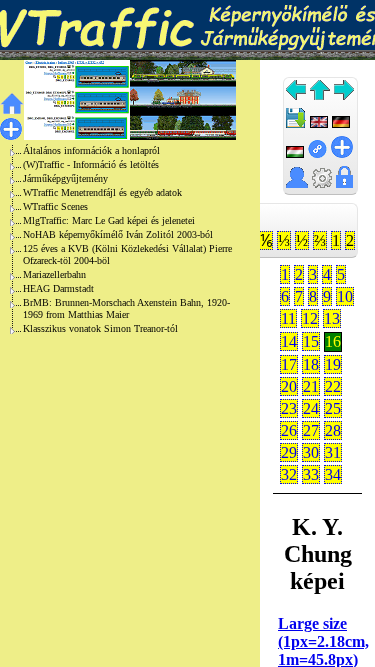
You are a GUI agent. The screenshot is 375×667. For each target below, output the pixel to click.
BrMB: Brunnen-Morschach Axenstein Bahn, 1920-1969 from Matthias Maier (126, 308)
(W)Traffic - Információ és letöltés (91, 164)
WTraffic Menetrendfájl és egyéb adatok (102, 192)
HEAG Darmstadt (58, 288)
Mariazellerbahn (54, 274)
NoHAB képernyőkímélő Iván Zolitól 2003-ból (118, 234)
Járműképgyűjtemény (65, 178)
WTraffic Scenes (55, 206)
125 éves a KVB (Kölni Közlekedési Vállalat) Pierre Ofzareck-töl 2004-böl (127, 254)
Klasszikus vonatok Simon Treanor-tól (100, 328)
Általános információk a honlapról (91, 150)
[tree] (114, 240)
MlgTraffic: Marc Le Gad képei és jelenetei (109, 220)
